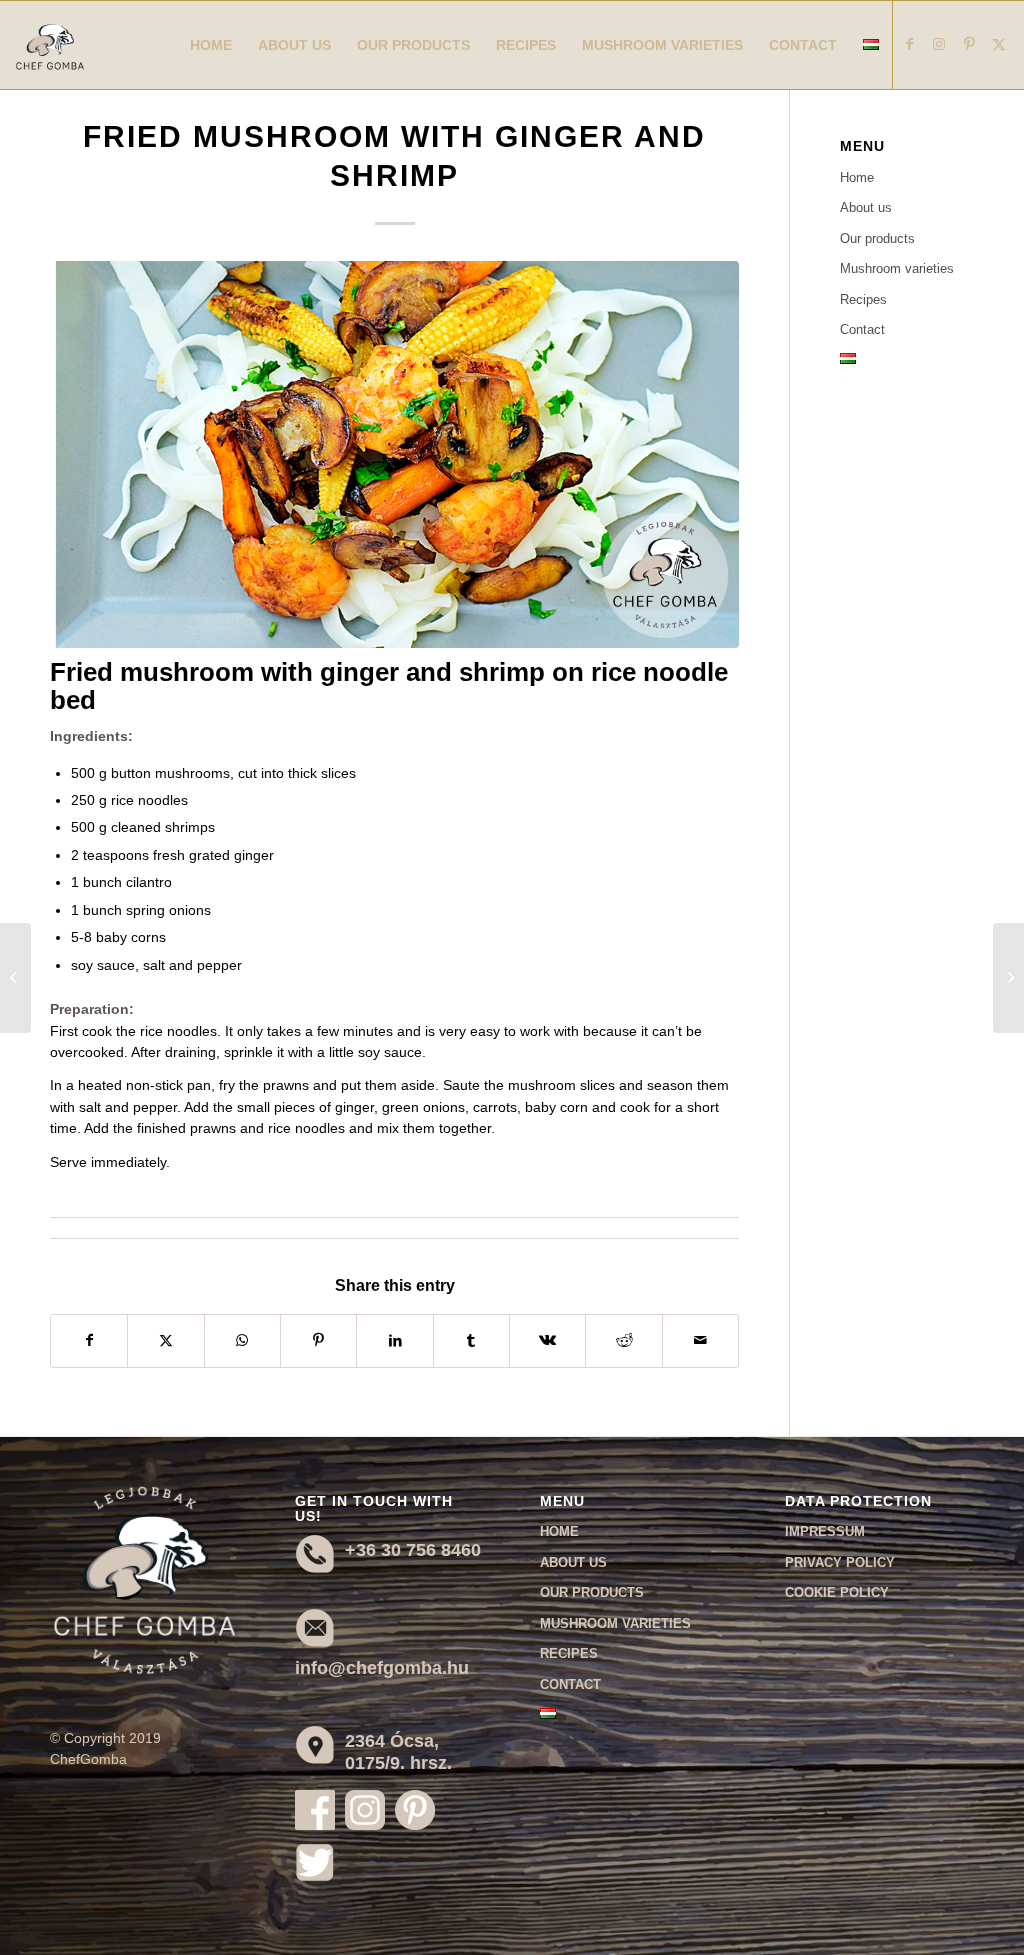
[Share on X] (165, 1340)
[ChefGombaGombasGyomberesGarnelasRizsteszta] (394, 455)
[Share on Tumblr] (471, 1340)
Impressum (825, 1531)
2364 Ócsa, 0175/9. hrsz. (398, 1751)
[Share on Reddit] (623, 1340)
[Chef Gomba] (50, 65)
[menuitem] (211, 45)
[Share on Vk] (547, 1340)
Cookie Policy (837, 1592)
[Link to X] (999, 44)
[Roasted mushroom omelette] (15, 978)
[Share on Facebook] (89, 1340)
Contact (862, 329)
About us (866, 207)
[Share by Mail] (700, 1340)
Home (857, 177)
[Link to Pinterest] (969, 44)
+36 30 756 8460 (413, 1550)
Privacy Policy (840, 1562)
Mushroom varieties (897, 268)
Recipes (863, 299)
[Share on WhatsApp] (242, 1340)
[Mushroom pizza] (1008, 978)
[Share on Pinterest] (318, 1340)
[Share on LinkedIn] (394, 1340)
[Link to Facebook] (909, 44)
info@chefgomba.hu (382, 1668)
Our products (877, 238)
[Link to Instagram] (939, 44)
